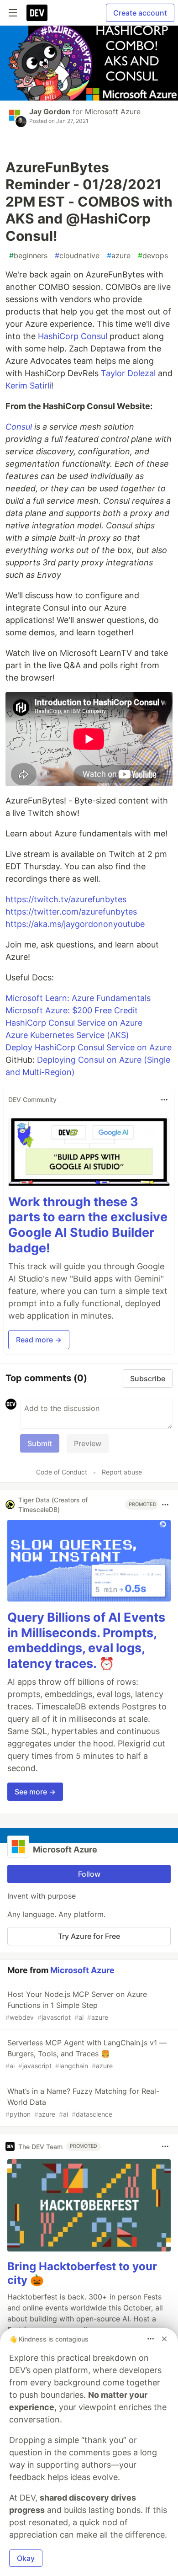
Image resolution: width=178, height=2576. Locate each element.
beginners (28, 255)
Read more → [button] (39, 1340)
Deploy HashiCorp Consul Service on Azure (89, 1047)
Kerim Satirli (28, 386)
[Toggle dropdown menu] (164, 1100)
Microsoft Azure (113, 112)
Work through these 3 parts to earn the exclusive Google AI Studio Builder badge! (88, 1225)
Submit (40, 1443)
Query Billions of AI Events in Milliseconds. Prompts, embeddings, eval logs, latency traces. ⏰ (86, 1640)
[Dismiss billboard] (164, 2339)
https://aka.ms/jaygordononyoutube (75, 924)
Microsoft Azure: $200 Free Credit (72, 1010)
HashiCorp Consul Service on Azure (74, 1023)
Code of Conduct (62, 1472)
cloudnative (77, 255)
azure (119, 255)
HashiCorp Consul (73, 336)
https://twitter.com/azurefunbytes (71, 912)
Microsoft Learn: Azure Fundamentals (78, 998)
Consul (19, 427)
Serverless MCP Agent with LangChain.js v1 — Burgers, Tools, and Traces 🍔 (86, 2054)
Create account (140, 13)
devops (153, 255)
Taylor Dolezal (128, 373)
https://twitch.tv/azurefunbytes (66, 899)
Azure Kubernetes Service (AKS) (67, 1035)
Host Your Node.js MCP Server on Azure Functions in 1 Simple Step (76, 2005)
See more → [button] (35, 1792)
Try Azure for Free (89, 1936)
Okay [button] (26, 2558)
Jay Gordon (50, 112)
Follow (89, 1874)
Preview (88, 1443)
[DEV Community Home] (37, 13)
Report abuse (122, 1472)
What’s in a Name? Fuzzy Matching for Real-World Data (82, 2102)
